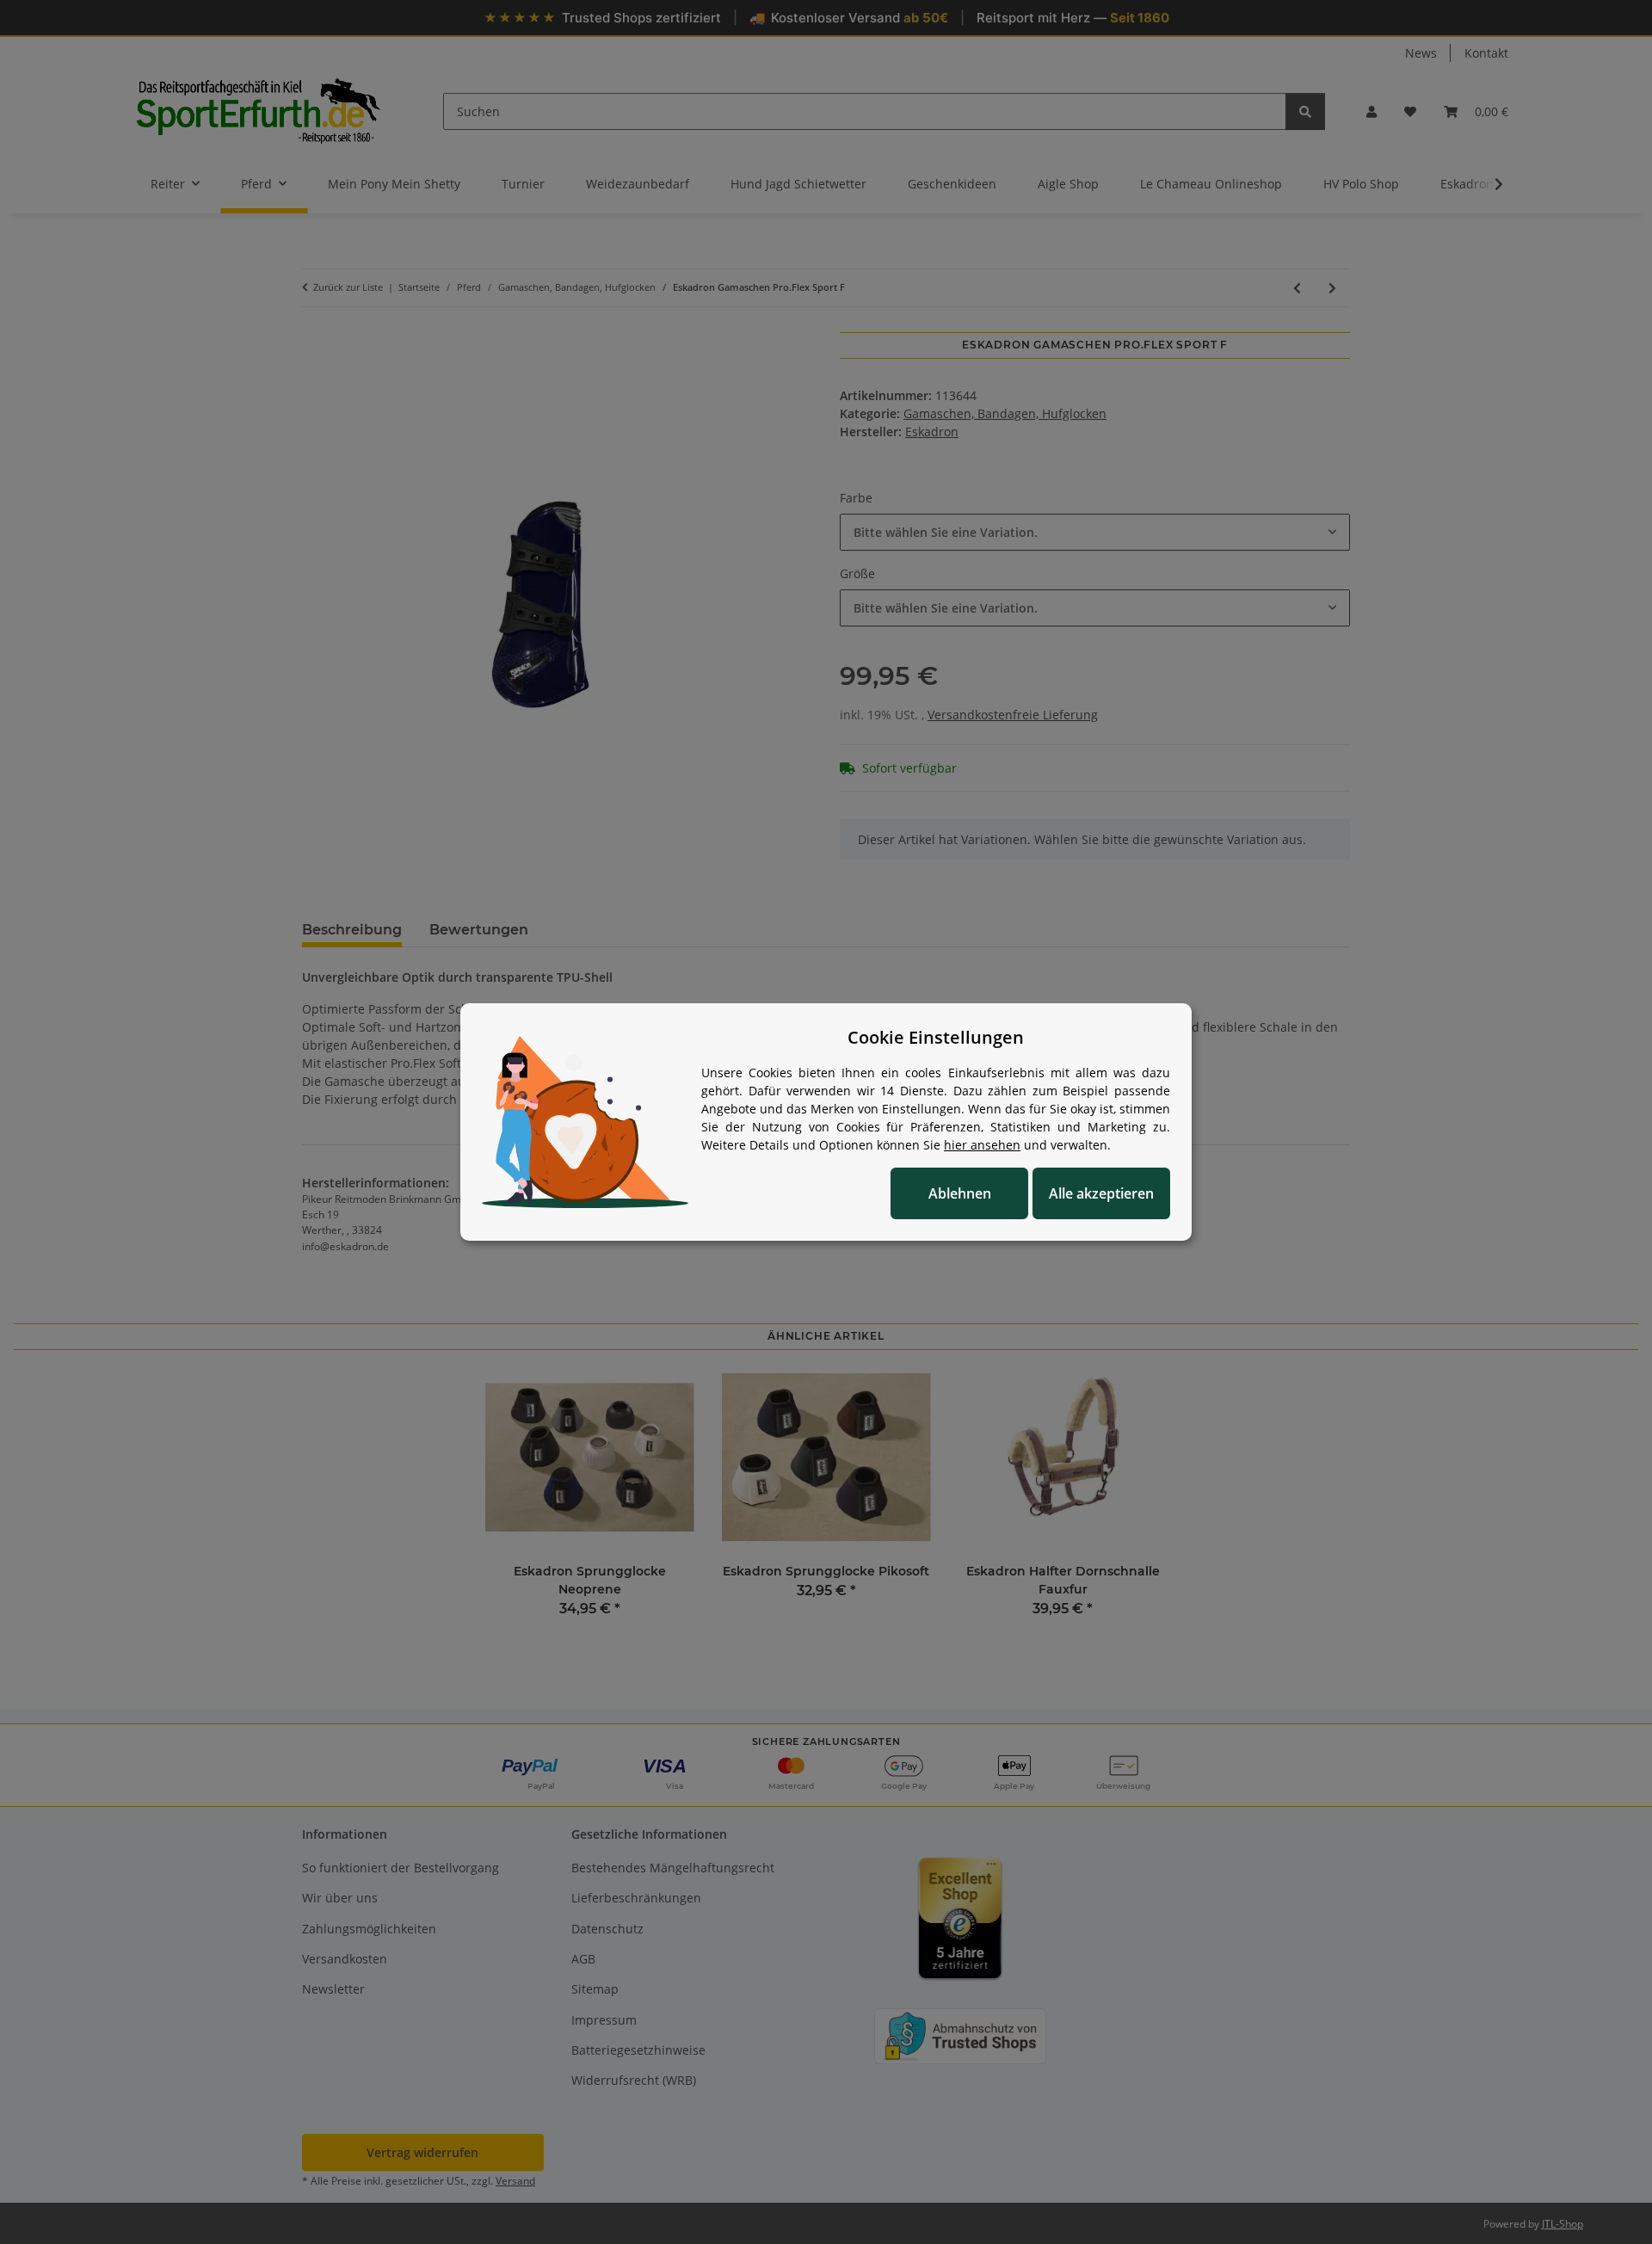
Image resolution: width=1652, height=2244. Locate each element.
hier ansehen (982, 1145)
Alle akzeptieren (1101, 1193)
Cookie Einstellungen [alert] (936, 1037)
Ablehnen (960, 1193)
